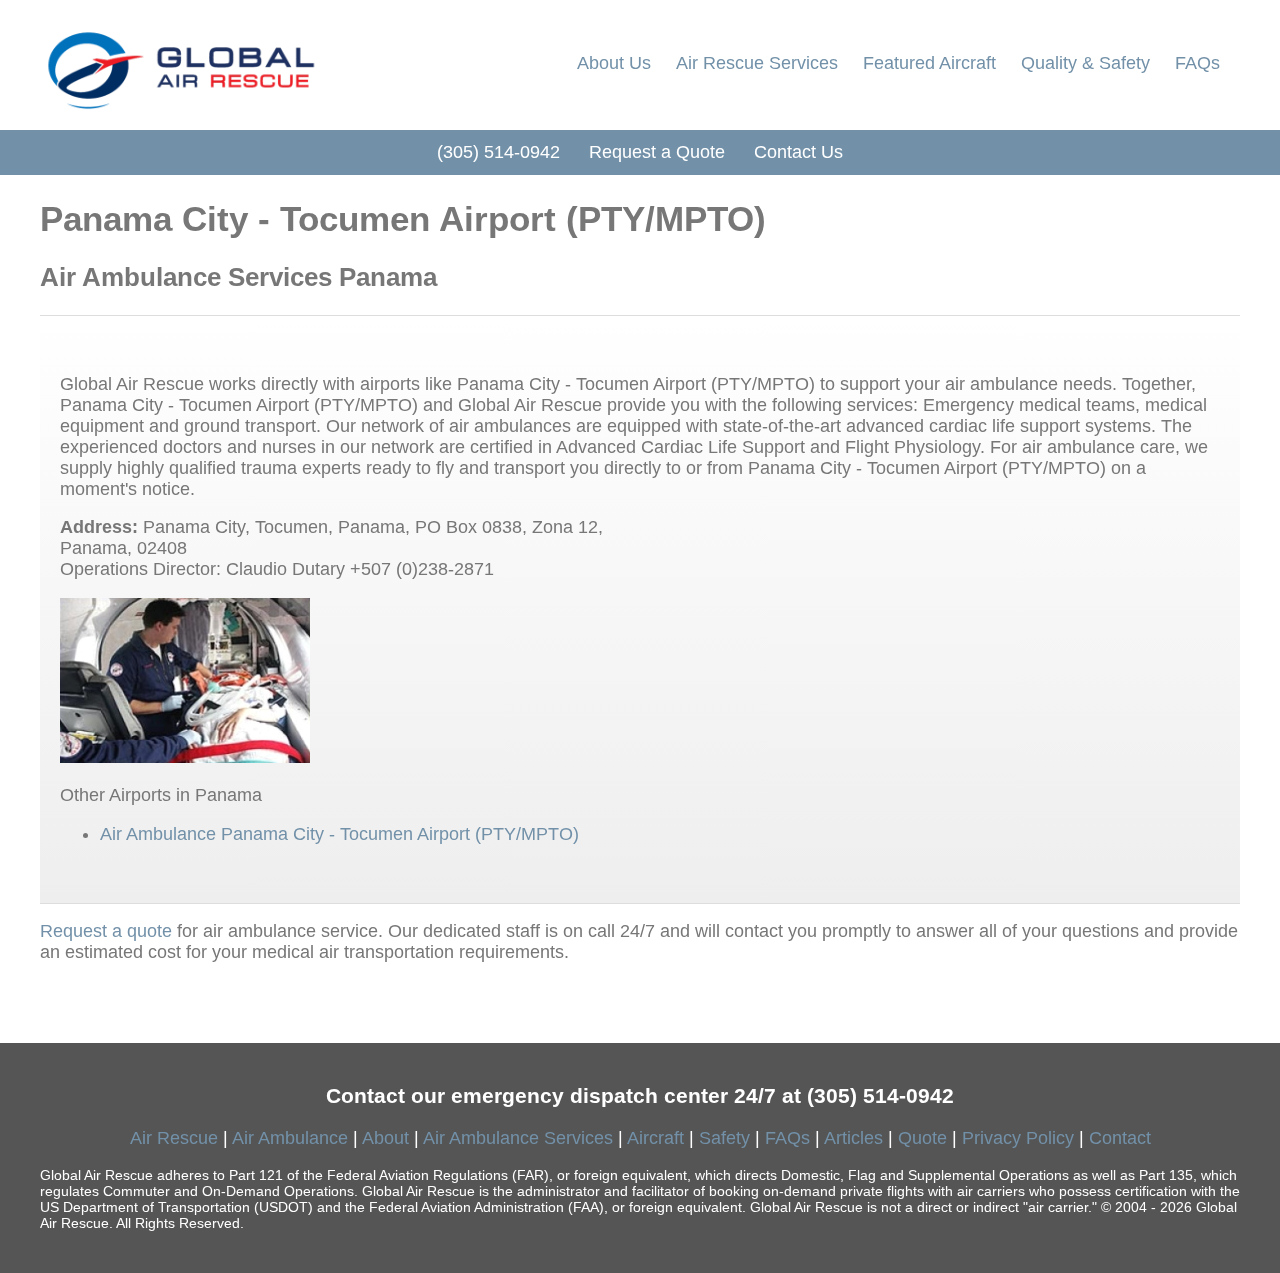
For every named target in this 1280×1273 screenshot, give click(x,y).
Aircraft (655, 1138)
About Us (614, 63)
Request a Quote (657, 152)
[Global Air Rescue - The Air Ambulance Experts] (180, 65)
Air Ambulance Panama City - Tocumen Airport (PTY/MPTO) (339, 834)
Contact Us (798, 152)
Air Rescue (174, 1138)
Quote (922, 1138)
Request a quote (106, 931)
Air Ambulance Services (518, 1138)
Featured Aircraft (929, 63)
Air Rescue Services (757, 63)
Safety (724, 1138)
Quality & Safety (1085, 63)
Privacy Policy (1018, 1138)
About (385, 1138)
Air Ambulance (290, 1138)
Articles (853, 1138)
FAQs (1197, 63)
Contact (1120, 1138)
